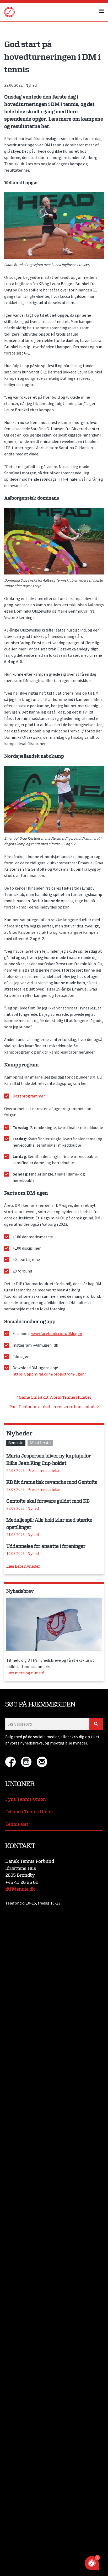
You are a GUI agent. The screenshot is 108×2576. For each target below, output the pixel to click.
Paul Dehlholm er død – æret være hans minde (53, 1407)
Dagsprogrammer (29, 1096)
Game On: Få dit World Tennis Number (55, 1397)
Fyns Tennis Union (26, 1799)
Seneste (16, 1443)
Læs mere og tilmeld (25, 1673)
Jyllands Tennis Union (29, 1812)
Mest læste (40, 1443)
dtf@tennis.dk (20, 1889)
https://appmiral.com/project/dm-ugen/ (49, 1374)
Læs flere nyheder (23, 1566)
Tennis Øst (17, 1824)
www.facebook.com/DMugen (57, 1333)
